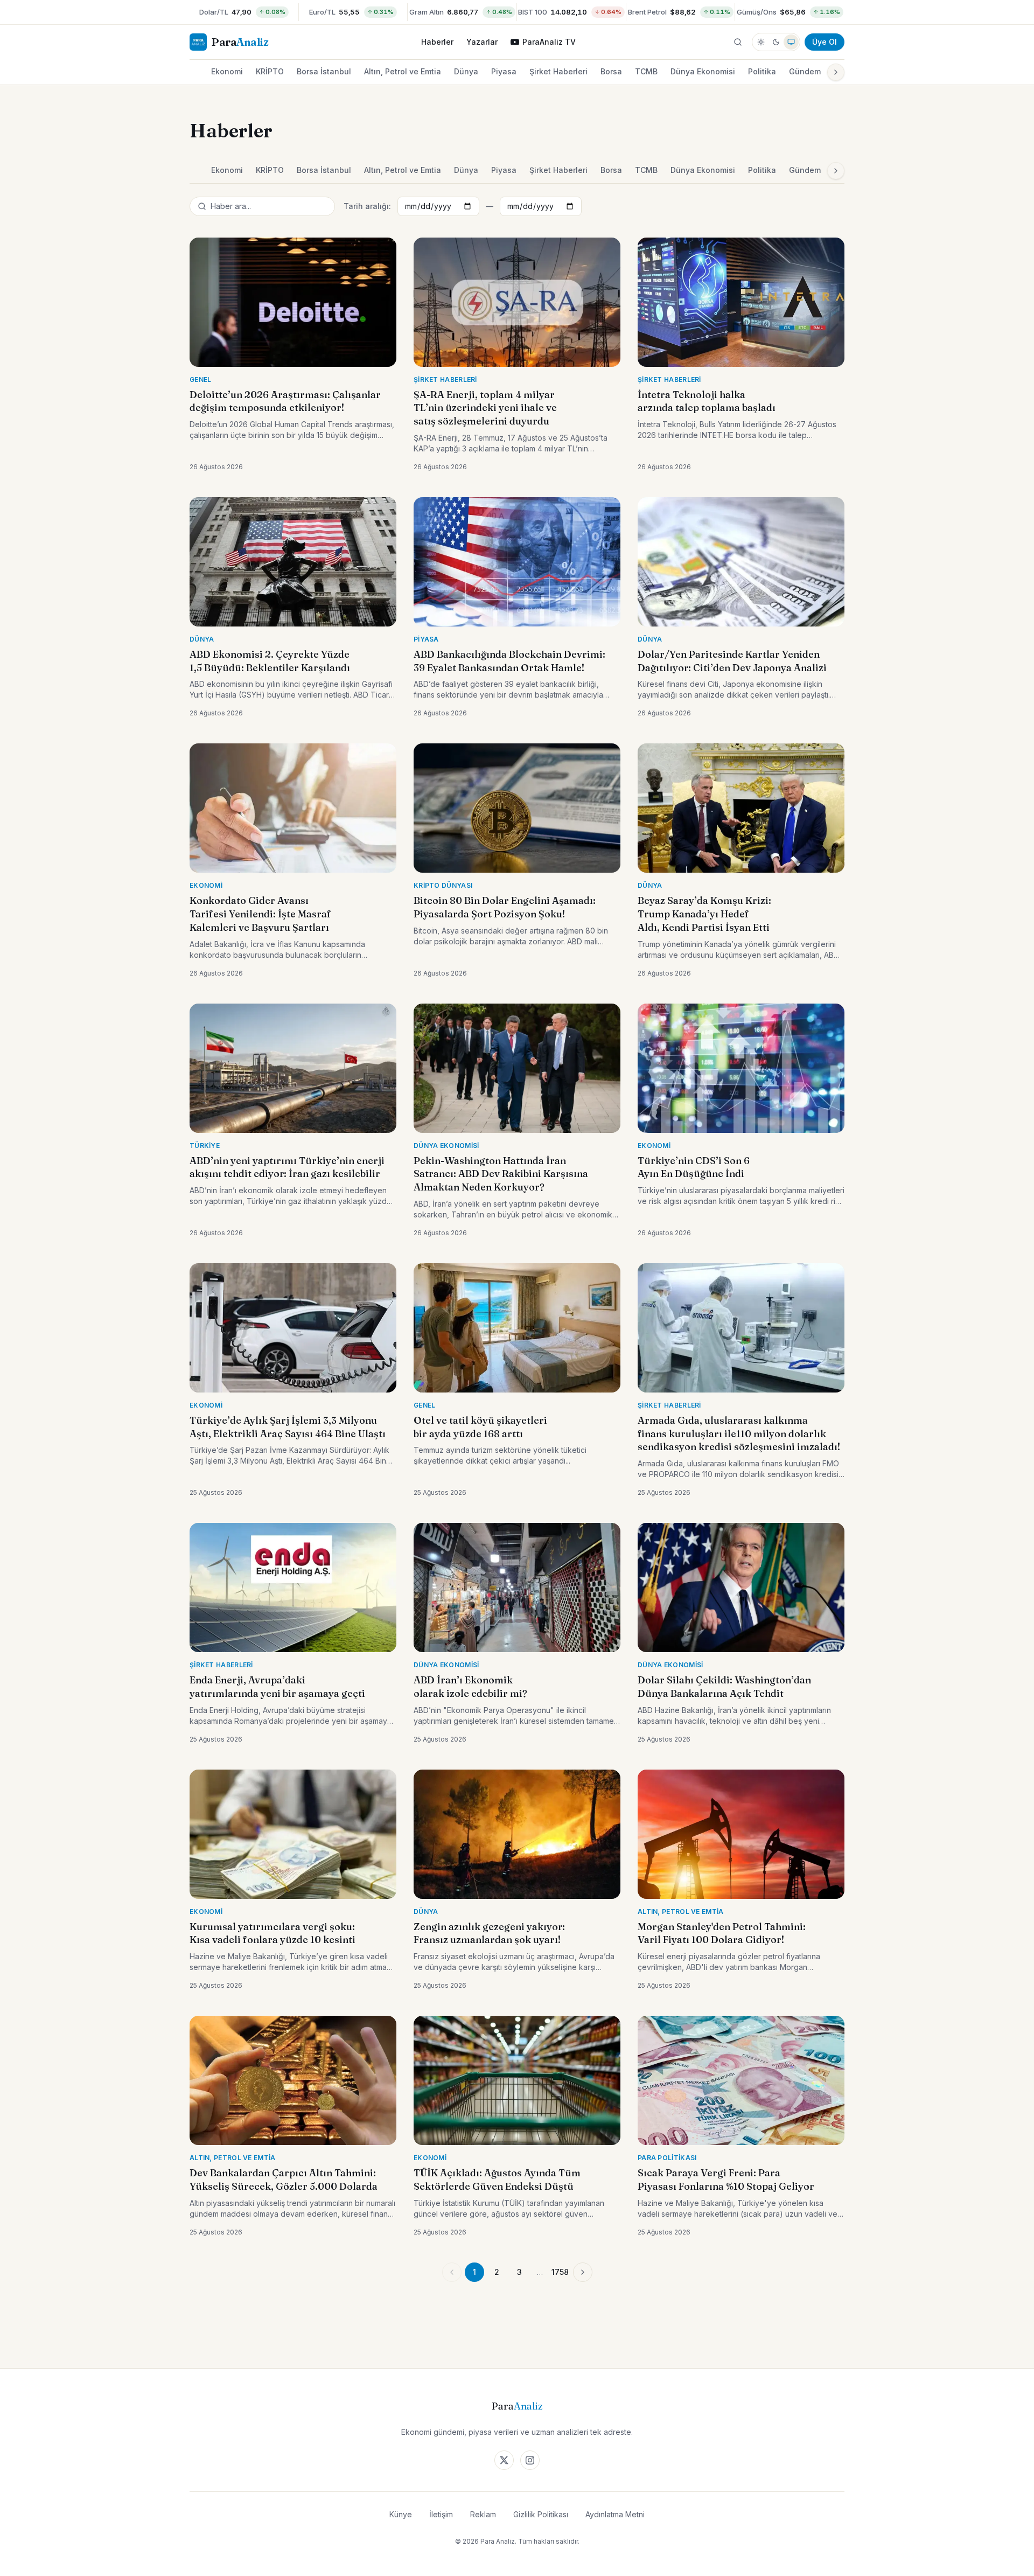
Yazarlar (482, 42)
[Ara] (738, 42)
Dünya (466, 71)
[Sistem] (791, 42)
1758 (560, 2272)
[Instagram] (530, 2460)
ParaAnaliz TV (549, 42)
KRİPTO (270, 71)
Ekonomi (227, 71)
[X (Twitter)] (504, 2460)
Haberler (437, 42)
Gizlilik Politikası (541, 2514)
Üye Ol (825, 42)
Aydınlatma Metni (615, 2514)
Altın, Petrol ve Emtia (403, 71)
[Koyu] (776, 42)
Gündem (805, 71)
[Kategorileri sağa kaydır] (836, 72)
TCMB (646, 71)
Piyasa (504, 71)
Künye (401, 2514)
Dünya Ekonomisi (703, 71)
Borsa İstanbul (324, 71)
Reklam (483, 2514)
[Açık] (761, 42)
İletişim (441, 2514)
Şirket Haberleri (558, 71)
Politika (762, 71)
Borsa (611, 71)
